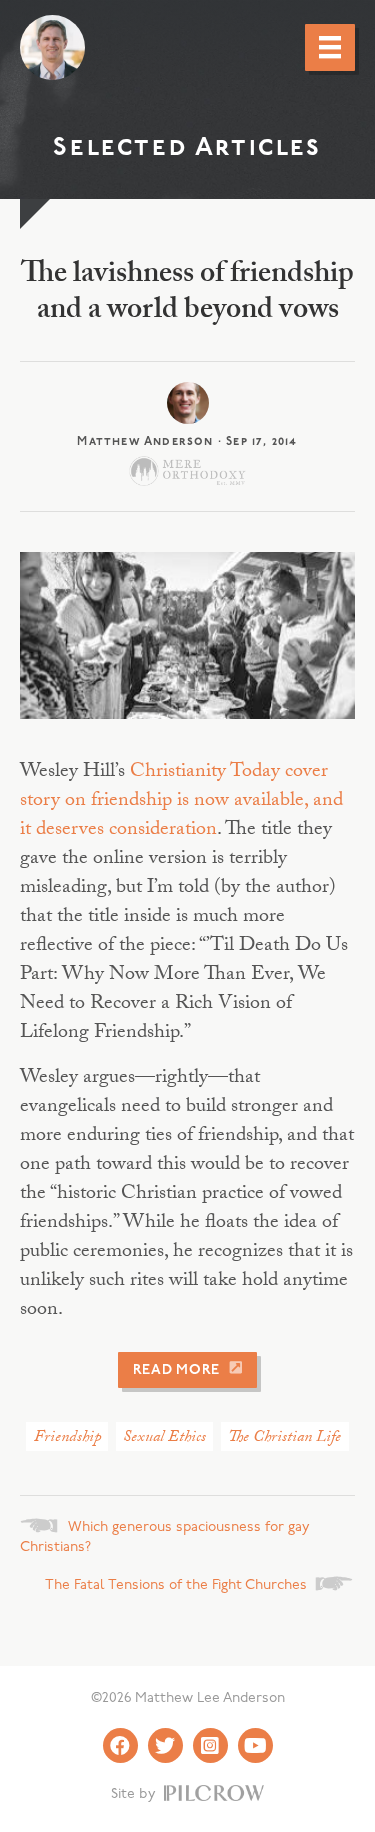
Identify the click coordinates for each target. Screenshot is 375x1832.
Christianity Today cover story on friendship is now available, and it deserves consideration (181, 802)
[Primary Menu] (330, 47)
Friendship (67, 1438)
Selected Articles (187, 148)
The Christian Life (284, 1438)
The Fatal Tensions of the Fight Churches (176, 1585)
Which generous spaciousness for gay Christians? (165, 1537)
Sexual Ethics (164, 1438)
